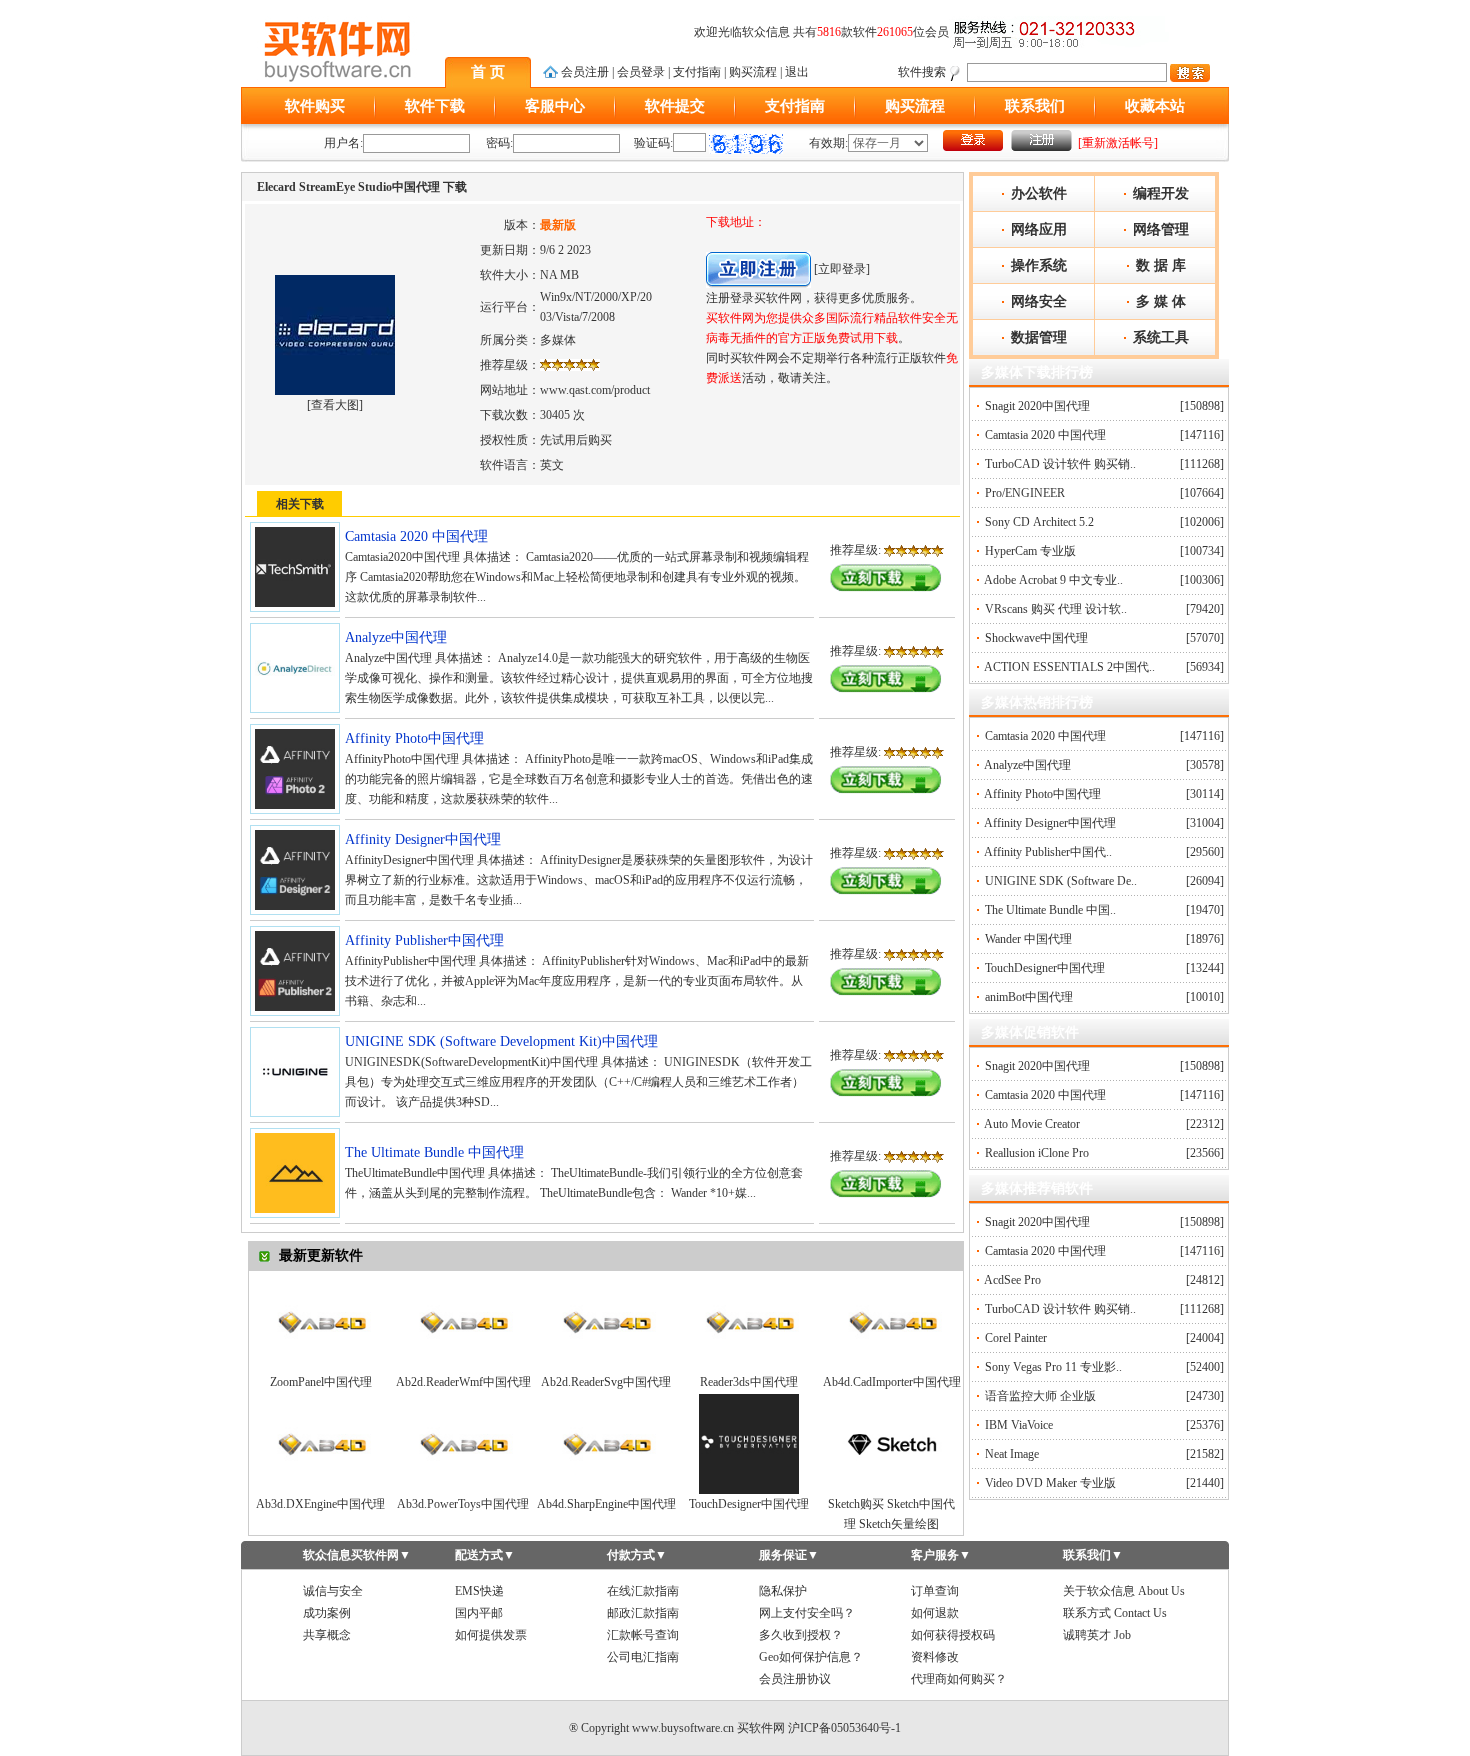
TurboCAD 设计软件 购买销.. (1060, 464)
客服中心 (555, 106)
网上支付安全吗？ (807, 1613)
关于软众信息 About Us (1124, 1591)
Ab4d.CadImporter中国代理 (892, 1382)
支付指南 (697, 72)
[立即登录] (842, 269)
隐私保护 (783, 1591)
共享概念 (327, 1635)
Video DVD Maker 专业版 (1050, 1483)
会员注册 (585, 72)
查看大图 (335, 405)
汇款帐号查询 (643, 1635)
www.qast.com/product (595, 390)
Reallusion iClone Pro (1037, 1153)
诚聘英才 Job (1097, 1635)
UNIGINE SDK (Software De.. (1061, 881)
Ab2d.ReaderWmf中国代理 (463, 1382)
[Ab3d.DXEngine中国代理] (321, 1490)
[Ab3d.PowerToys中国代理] (463, 1490)
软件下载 (435, 106)
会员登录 (641, 72)
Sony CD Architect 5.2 (1039, 522)
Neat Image (1012, 1454)
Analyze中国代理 (1027, 765)
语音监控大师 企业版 (1040, 1396)
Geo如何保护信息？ (811, 1657)
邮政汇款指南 (643, 1613)
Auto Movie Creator (1032, 1124)
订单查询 (935, 1591)
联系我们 (1035, 106)
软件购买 (315, 106)
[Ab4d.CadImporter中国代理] (892, 1368)
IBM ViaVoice (1019, 1425)
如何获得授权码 (953, 1635)
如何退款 (935, 1613)
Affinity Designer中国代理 (1050, 823)
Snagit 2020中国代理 (1037, 406)
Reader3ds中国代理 (749, 1382)
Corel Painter (1016, 1338)
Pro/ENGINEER (1025, 493)
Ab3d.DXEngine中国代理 (320, 1504)
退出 (797, 72)
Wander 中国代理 (1028, 939)
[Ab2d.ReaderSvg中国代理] (606, 1368)
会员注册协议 (795, 1679)
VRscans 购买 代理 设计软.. (1056, 609)
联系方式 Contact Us (1115, 1613)
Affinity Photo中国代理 (1042, 794)
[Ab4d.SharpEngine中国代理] (606, 1490)
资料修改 (935, 1657)
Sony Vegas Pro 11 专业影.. (1053, 1367)
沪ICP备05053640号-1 (844, 1728)
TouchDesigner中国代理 (749, 1504)
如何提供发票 (491, 1635)
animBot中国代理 (1029, 997)
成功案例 (327, 1613)
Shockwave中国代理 (1036, 638)
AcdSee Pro (1012, 1280)
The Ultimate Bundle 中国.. (1050, 910)
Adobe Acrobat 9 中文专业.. (1053, 580)
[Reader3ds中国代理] (749, 1368)
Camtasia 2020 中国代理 (1045, 435)
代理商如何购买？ (959, 1679)
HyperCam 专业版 (1030, 551)
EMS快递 (479, 1591)
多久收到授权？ (801, 1635)
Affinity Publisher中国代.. (1048, 852)
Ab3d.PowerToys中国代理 (463, 1504)
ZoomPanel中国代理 (321, 1382)
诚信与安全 (333, 1591)
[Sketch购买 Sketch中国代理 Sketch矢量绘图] (892, 1490)
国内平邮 (479, 1613)
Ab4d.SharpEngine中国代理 (606, 1504)
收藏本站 (1155, 106)
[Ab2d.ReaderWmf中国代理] (463, 1368)
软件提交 (675, 106)
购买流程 (753, 72)
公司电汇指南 (643, 1657)
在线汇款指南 (643, 1591)
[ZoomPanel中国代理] (321, 1368)
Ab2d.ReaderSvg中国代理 (606, 1382)
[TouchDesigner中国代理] (749, 1490)
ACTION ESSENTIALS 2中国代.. (1069, 667)
